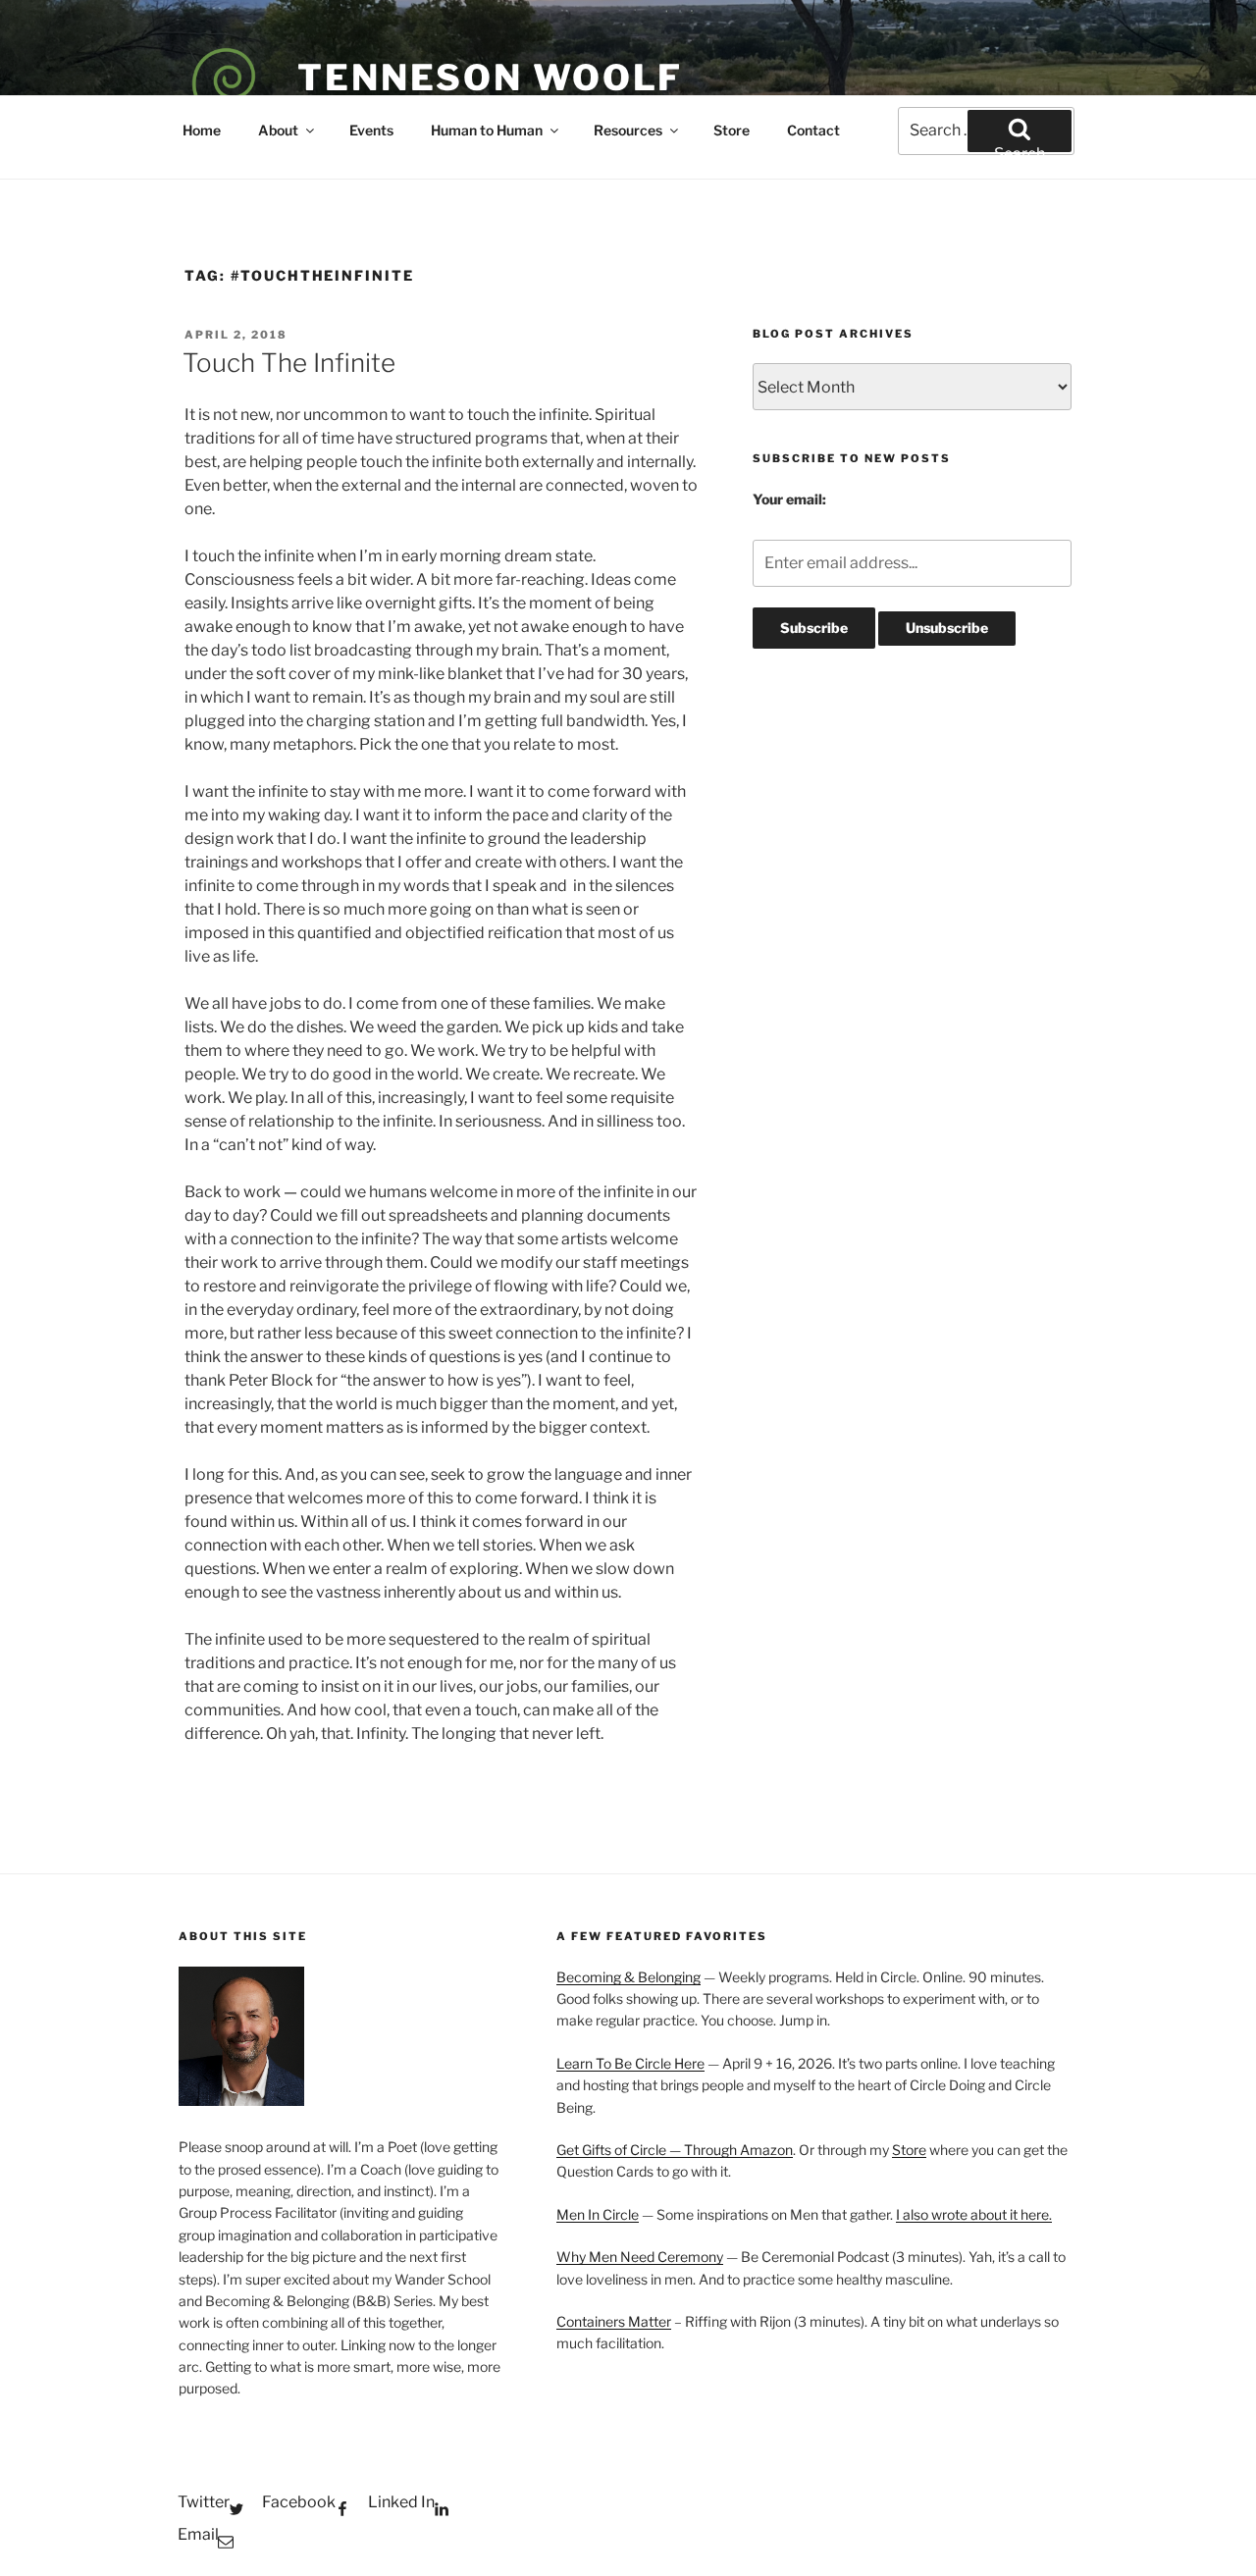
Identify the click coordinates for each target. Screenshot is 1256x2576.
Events (371, 130)
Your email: (789, 499)
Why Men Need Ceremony (640, 2257)
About (278, 130)
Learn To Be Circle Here (630, 2063)
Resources (628, 130)
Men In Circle (598, 2214)
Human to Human (487, 130)
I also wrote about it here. (974, 2214)
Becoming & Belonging (628, 1977)
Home (202, 130)
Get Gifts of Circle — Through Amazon (675, 2150)
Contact (813, 130)
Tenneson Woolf (490, 78)
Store (732, 130)
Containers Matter (614, 2321)
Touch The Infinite (289, 363)
